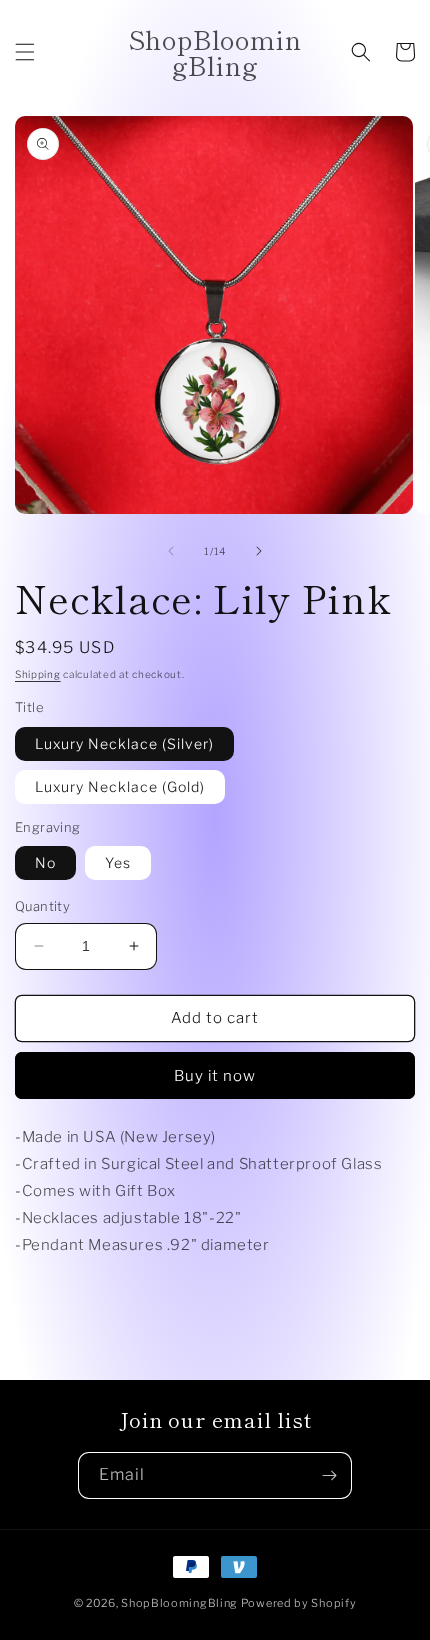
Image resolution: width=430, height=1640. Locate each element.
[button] (25, 52)
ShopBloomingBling (179, 1603)
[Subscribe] (329, 1475)
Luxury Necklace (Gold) (120, 786)
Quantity (42, 906)
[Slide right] (259, 551)
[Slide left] (171, 551)
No (45, 862)
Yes (118, 862)
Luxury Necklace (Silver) (124, 743)
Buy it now (215, 1076)
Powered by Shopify (299, 1603)
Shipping (38, 674)
